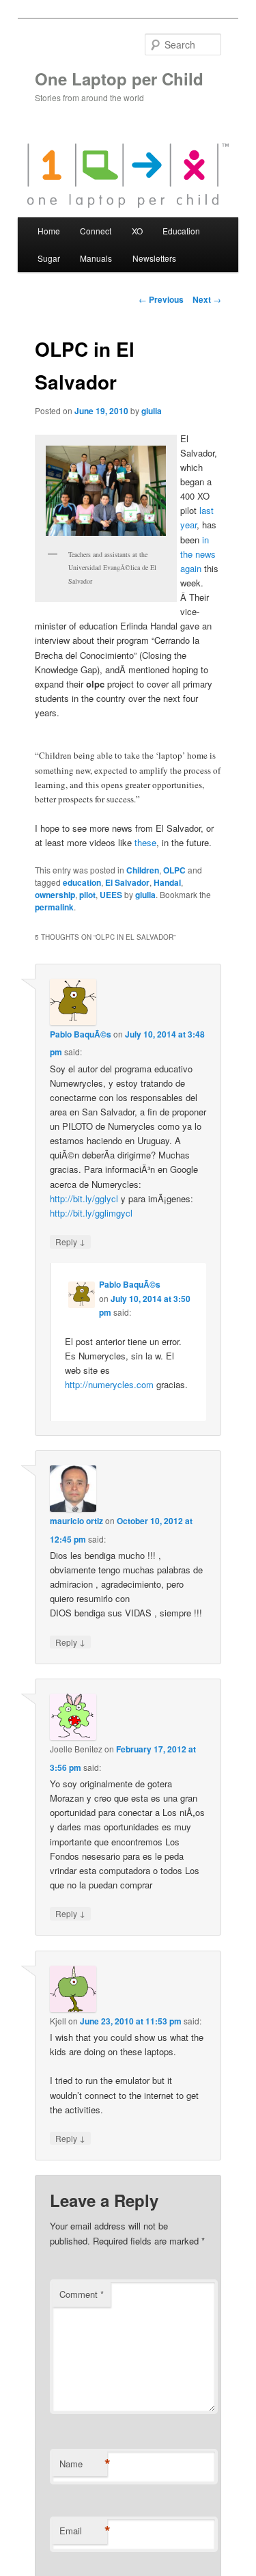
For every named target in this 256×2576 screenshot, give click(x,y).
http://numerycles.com (109, 1384)
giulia (152, 411)
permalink (54, 907)
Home (49, 231)
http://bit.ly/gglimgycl (91, 1213)
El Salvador (127, 882)
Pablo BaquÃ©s (81, 1034)
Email (83, 2531)
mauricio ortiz (76, 1521)
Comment (82, 2294)
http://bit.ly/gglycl (84, 1198)
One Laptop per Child (119, 79)
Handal (167, 882)
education (82, 882)
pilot (87, 895)
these (145, 842)
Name (83, 2464)
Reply (70, 1241)
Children (143, 870)
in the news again (198, 554)
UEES (111, 895)
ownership (55, 895)
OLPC (174, 870)
